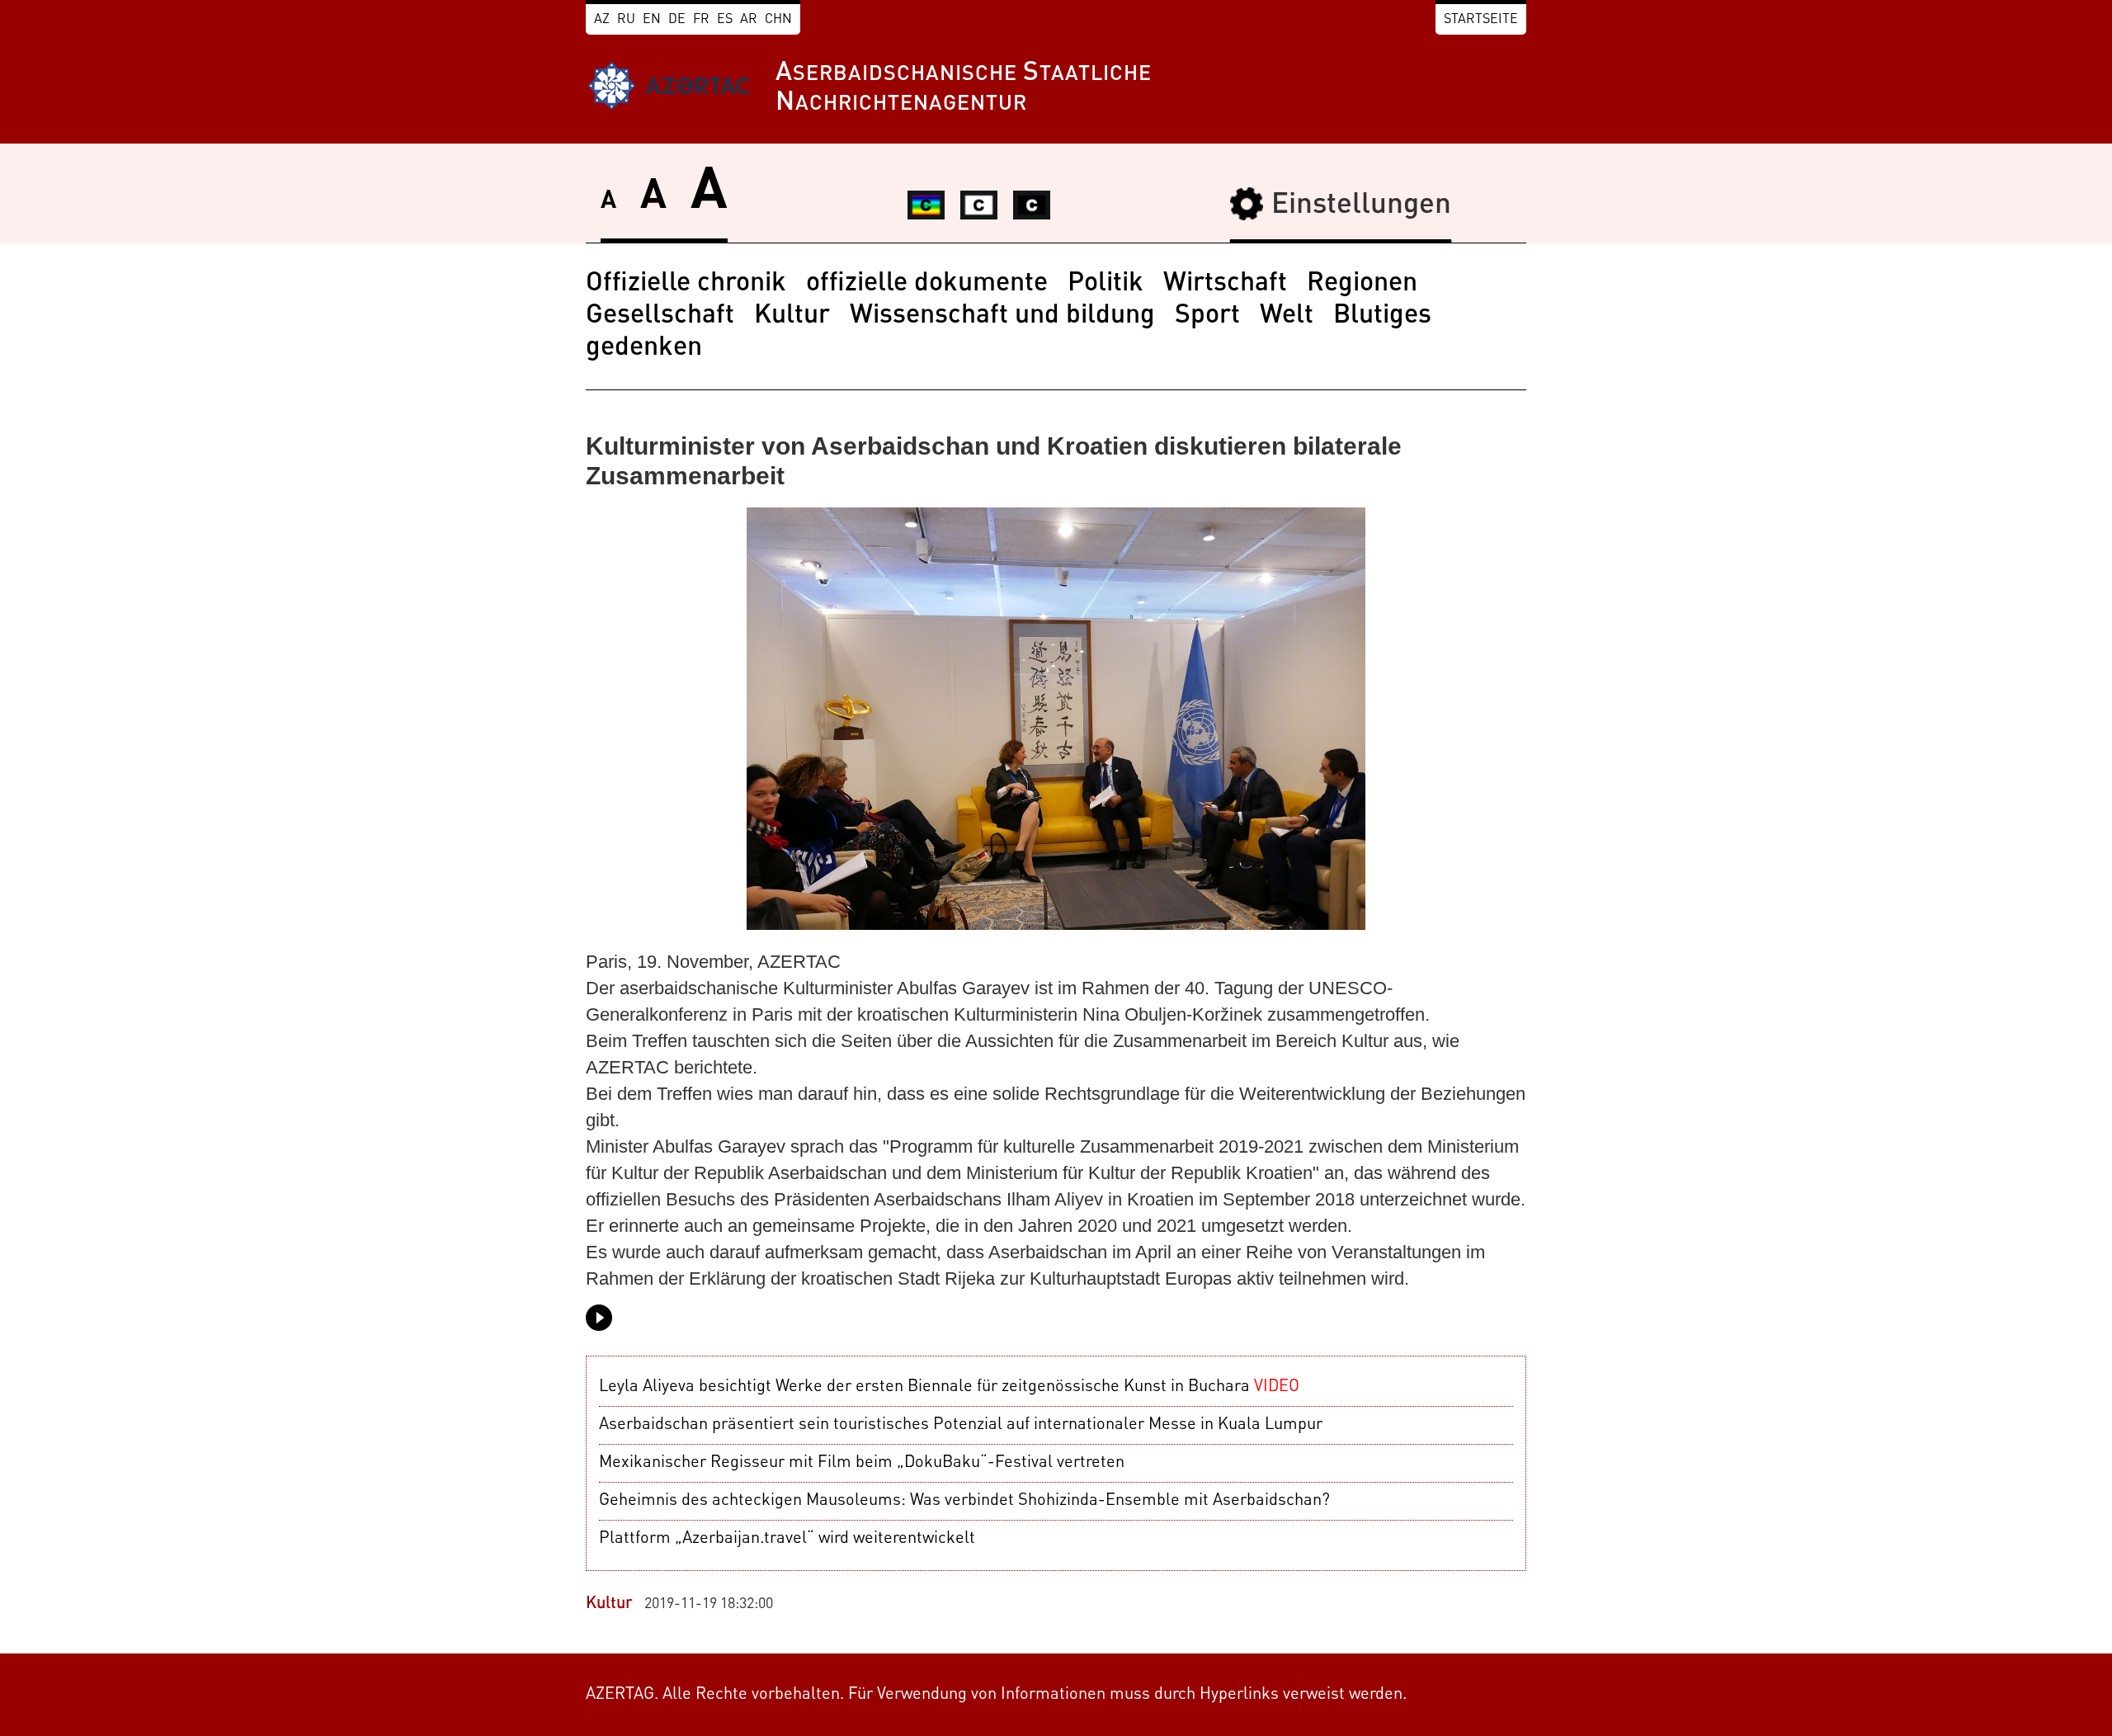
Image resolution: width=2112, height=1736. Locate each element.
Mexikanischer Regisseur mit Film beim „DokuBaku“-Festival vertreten (862, 1463)
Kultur (792, 316)
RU (626, 20)
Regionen (1362, 284)
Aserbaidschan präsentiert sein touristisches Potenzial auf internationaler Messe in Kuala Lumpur (961, 1425)
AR (749, 20)
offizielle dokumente (927, 284)
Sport (1207, 316)
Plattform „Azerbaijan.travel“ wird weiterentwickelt (787, 1539)
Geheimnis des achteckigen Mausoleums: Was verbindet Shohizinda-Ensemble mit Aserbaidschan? (964, 1501)
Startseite (1481, 20)
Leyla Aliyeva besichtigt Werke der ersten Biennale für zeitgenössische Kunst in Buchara (949, 1387)
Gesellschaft (660, 316)
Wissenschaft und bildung (1002, 316)
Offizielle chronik (686, 284)
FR (701, 20)
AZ (602, 20)
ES (725, 20)
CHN (778, 20)
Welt (1287, 316)
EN (652, 20)
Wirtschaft (1225, 284)
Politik (1105, 284)
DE (677, 20)
